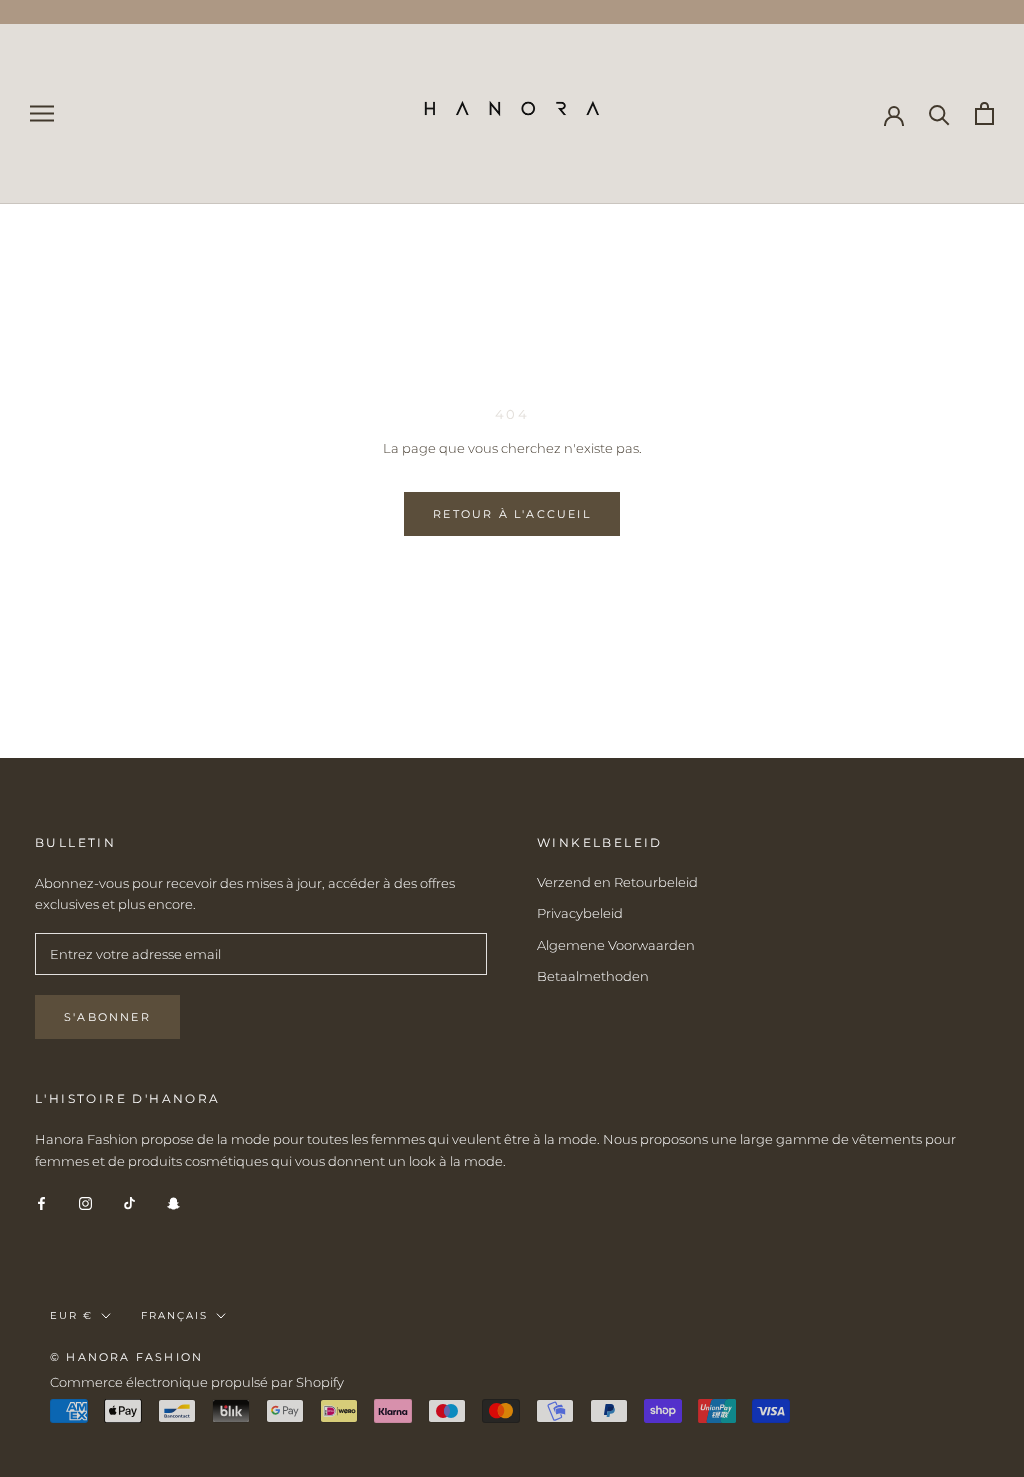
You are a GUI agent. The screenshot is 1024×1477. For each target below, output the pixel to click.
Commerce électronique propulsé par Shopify (197, 1382)
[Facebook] (41, 1202)
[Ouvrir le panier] (984, 113)
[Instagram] (85, 1202)
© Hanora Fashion (126, 1357)
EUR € (71, 1315)
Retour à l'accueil (512, 514)
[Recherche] (939, 113)
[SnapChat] (173, 1202)
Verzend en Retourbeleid (617, 882)
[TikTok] (129, 1202)
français (174, 1315)
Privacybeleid (580, 913)
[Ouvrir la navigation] (42, 113)
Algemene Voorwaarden (616, 945)
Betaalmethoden (593, 976)
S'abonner (107, 1017)
